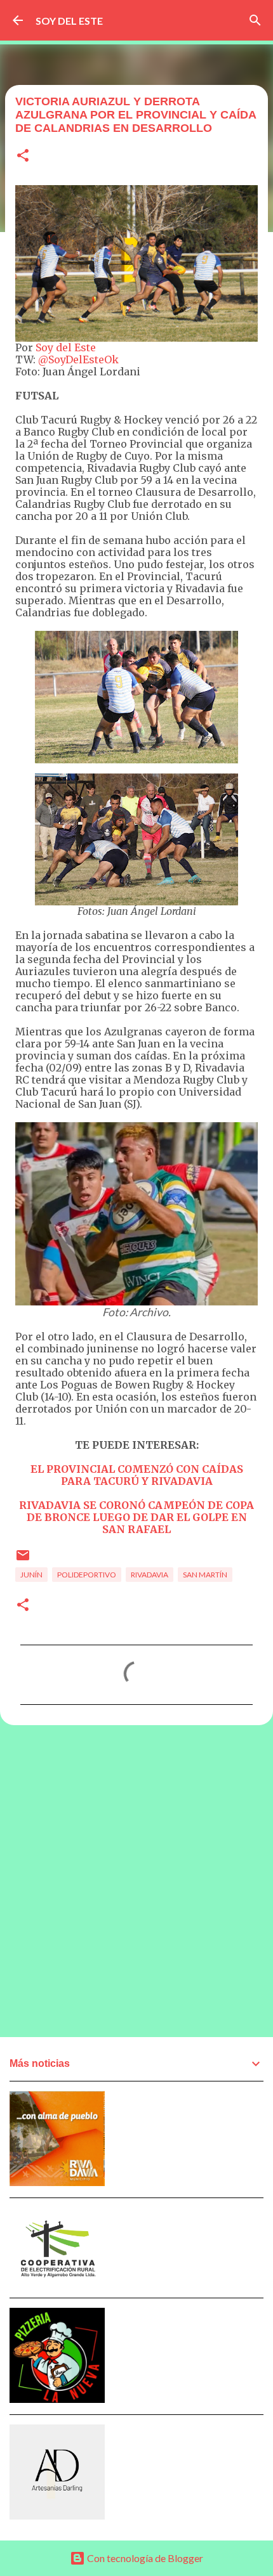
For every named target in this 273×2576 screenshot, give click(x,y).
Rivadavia (150, 1575)
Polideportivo (87, 1575)
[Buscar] (255, 20)
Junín (31, 1575)
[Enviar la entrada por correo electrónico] (23, 1560)
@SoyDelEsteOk (78, 359)
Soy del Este (66, 347)
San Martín (205, 1575)
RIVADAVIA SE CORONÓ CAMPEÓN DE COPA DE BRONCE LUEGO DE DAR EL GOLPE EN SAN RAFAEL (136, 1517)
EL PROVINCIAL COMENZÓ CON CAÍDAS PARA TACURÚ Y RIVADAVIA (137, 1475)
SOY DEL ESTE (69, 21)
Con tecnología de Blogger (144, 2558)
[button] (23, 156)
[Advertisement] (136, 1880)
